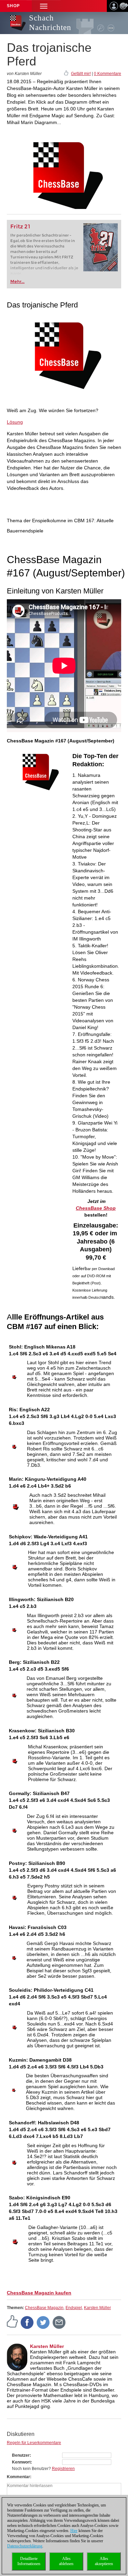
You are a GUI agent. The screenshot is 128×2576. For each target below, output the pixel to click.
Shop (13, 6)
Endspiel (74, 2308)
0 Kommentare (108, 74)
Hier (74, 2531)
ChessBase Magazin (44, 2308)
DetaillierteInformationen (29, 2561)
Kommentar (18, 2477)
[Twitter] (43, 2322)
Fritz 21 (20, 227)
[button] (44, 6)
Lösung (15, 422)
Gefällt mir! (81, 74)
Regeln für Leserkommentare (34, 2443)
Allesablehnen (66, 2561)
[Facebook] (27, 2322)
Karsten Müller (97, 2308)
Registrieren (63, 2469)
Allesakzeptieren (104, 2561)
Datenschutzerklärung (25, 2546)
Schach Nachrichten (50, 23)
